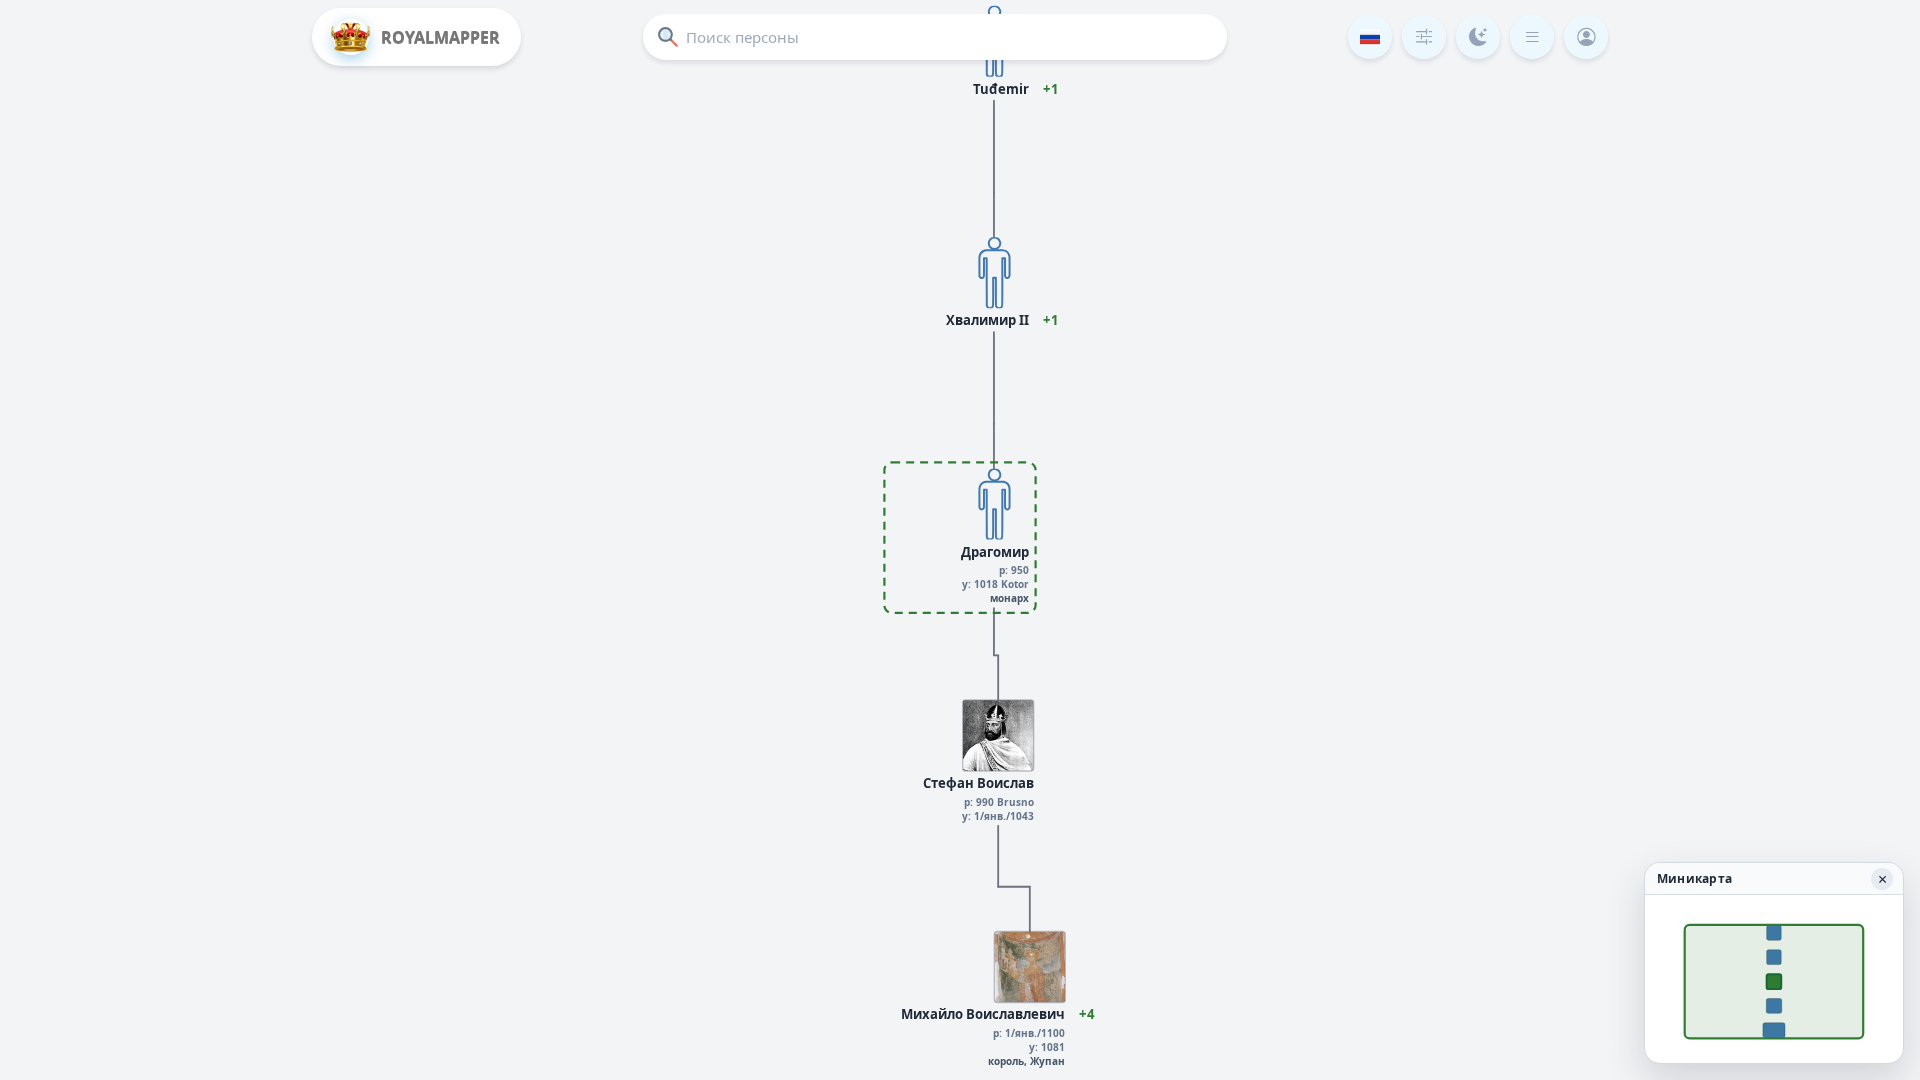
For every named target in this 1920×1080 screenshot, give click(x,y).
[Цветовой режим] (1478, 37)
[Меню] (1532, 37)
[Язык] (1370, 37)
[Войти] (1586, 37)
